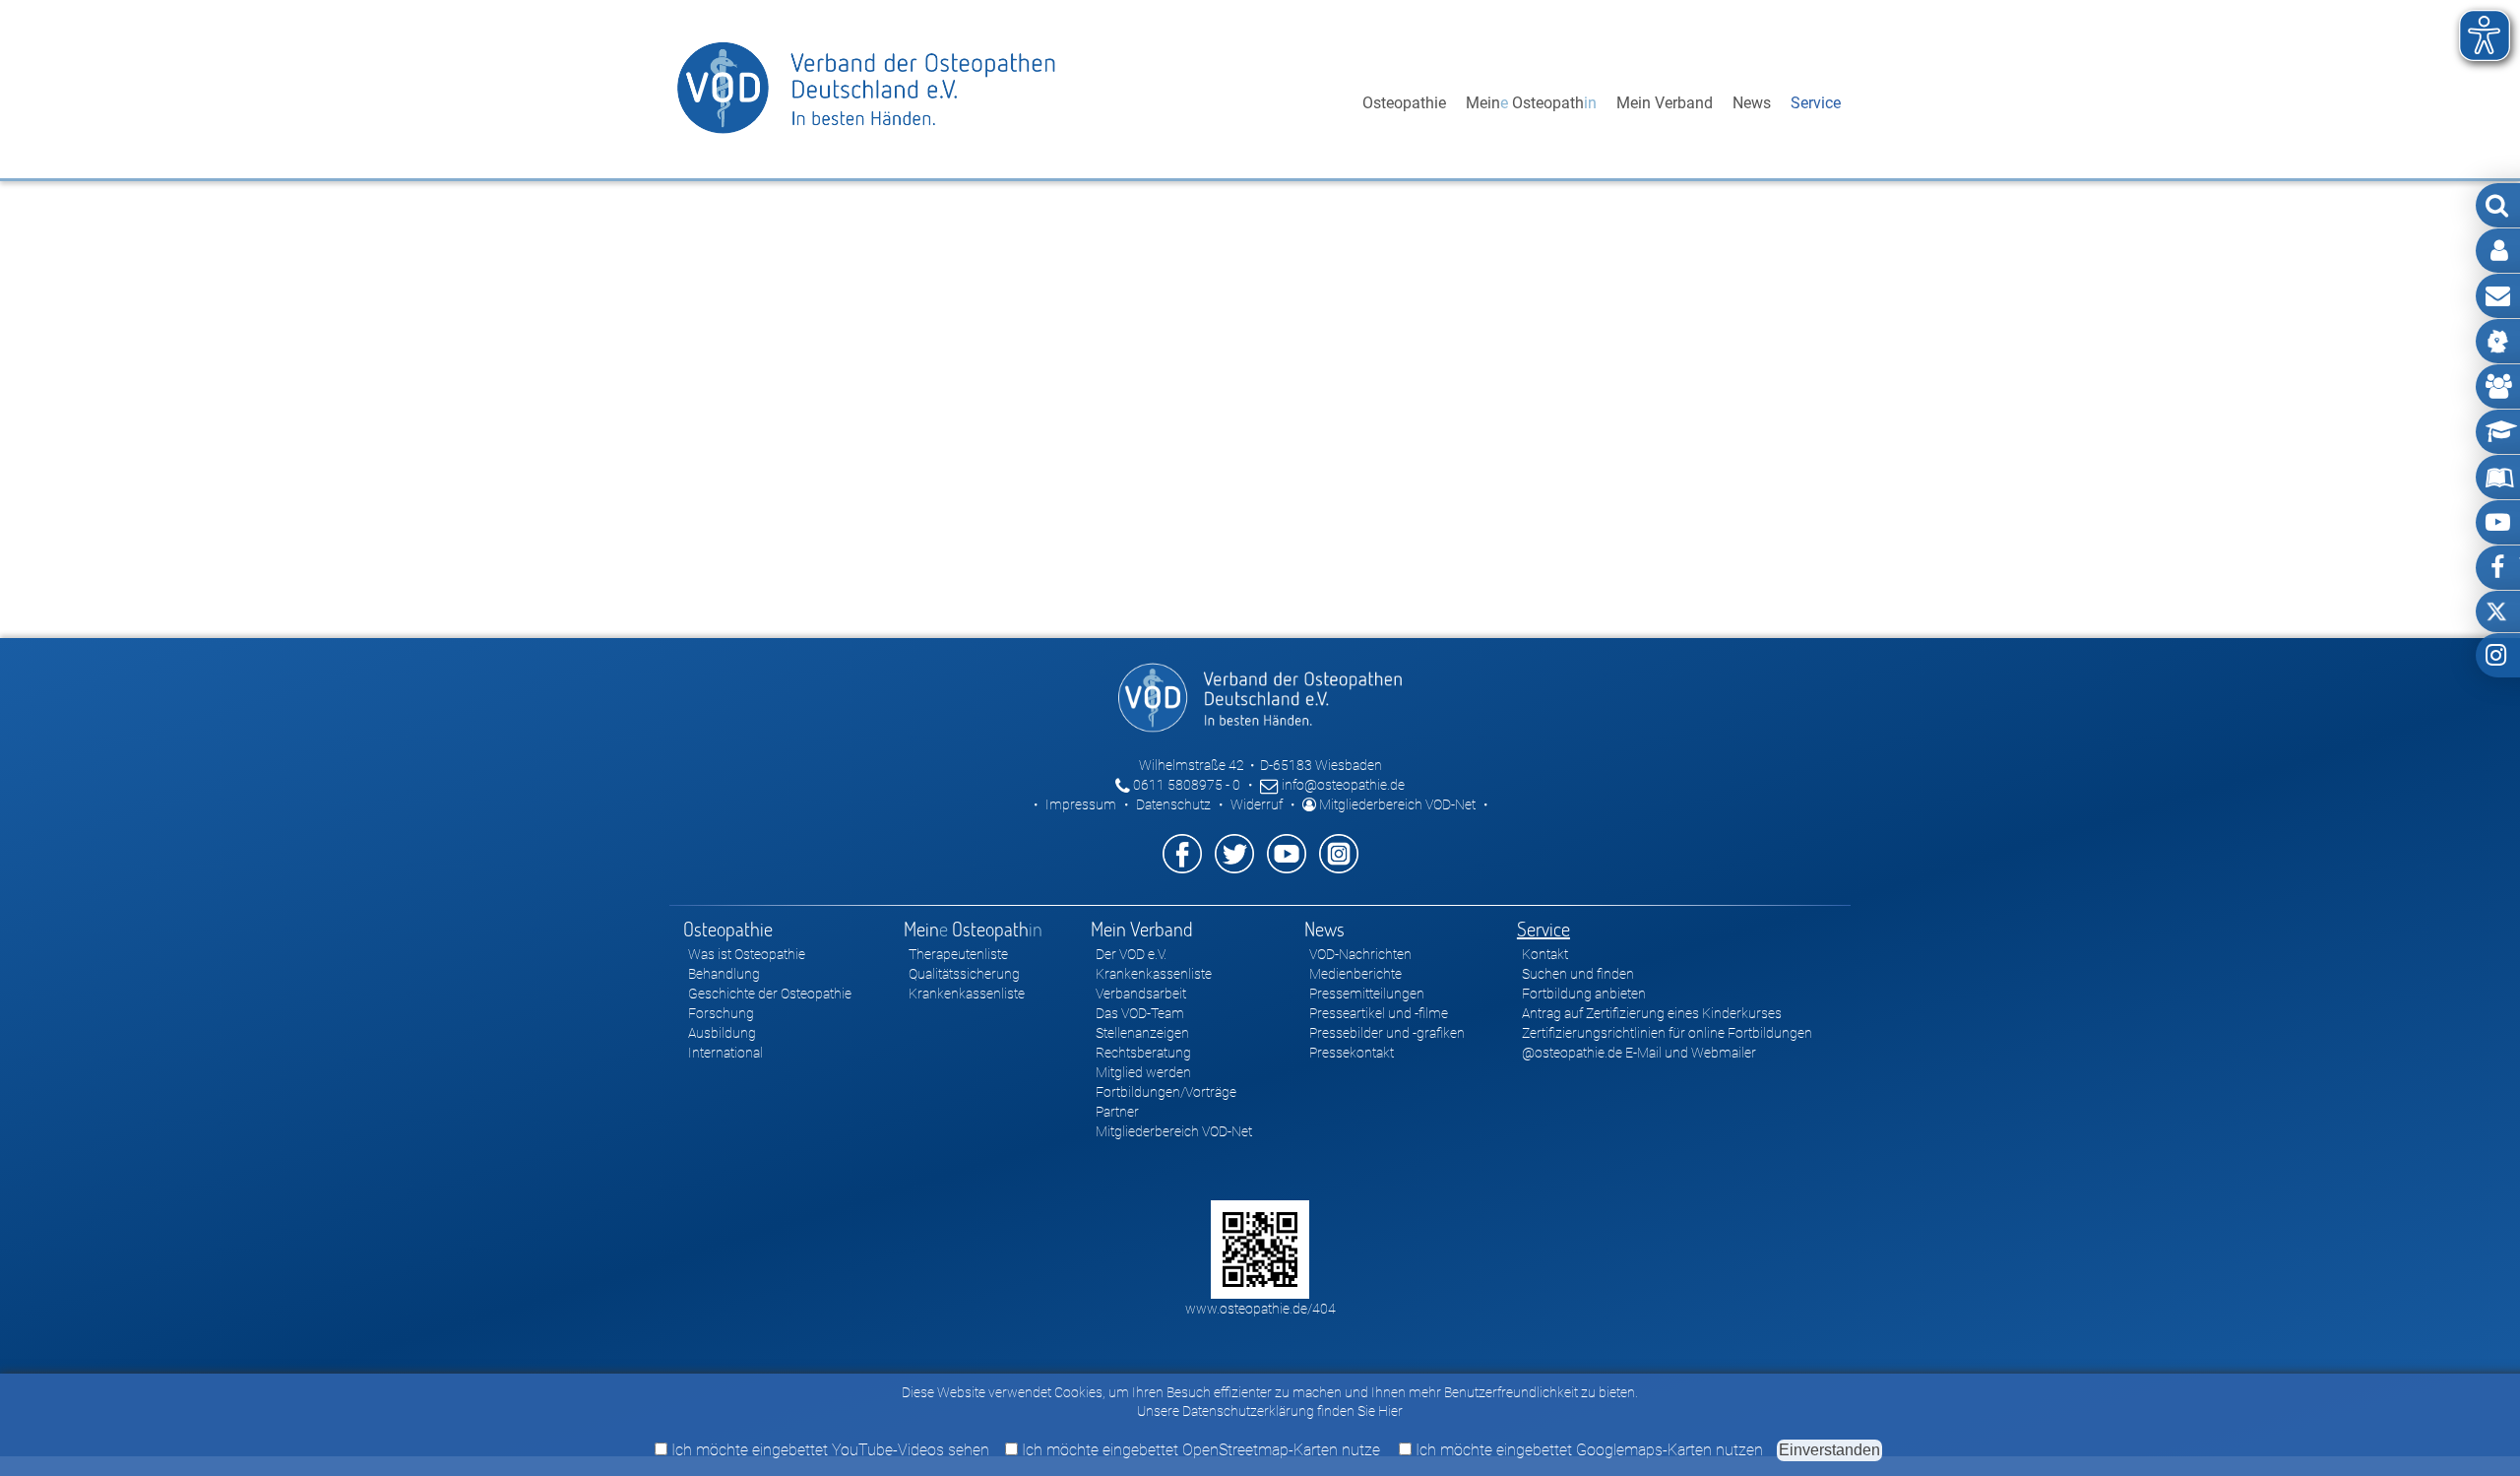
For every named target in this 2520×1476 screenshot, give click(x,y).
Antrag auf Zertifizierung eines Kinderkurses (1652, 1013)
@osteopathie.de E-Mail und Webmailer (1639, 1053)
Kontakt (1545, 954)
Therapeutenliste (958, 954)
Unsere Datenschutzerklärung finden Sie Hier (1270, 1411)
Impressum (1081, 804)
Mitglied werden (1143, 1072)
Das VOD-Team (1140, 1013)
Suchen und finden (1578, 974)
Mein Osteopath (1531, 103)
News (1752, 103)
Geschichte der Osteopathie (770, 994)
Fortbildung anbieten (1584, 994)
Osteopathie (1404, 103)
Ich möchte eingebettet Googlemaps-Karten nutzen (1587, 1450)
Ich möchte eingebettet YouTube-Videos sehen (828, 1450)
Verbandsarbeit (1141, 994)
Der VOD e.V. (1131, 954)
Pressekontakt (1352, 1053)
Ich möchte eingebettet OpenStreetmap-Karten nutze (1199, 1450)
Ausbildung (722, 1033)
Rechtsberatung (1143, 1053)
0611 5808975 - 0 (1185, 785)
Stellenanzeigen (1142, 1033)
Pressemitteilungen (1367, 994)
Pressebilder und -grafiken (1387, 1033)
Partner (1117, 1112)
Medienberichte (1355, 974)
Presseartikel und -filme (1379, 1013)
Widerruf (1257, 804)
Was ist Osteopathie (747, 954)
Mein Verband (1665, 103)
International (725, 1053)
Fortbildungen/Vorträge (1166, 1092)
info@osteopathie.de (1342, 785)
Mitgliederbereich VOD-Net (1396, 804)
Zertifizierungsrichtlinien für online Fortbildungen (1667, 1033)
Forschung (721, 1013)
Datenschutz (1173, 804)
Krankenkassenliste (967, 994)
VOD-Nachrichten (1360, 954)
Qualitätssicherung (964, 974)
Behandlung (724, 974)
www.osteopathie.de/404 (1260, 1309)
